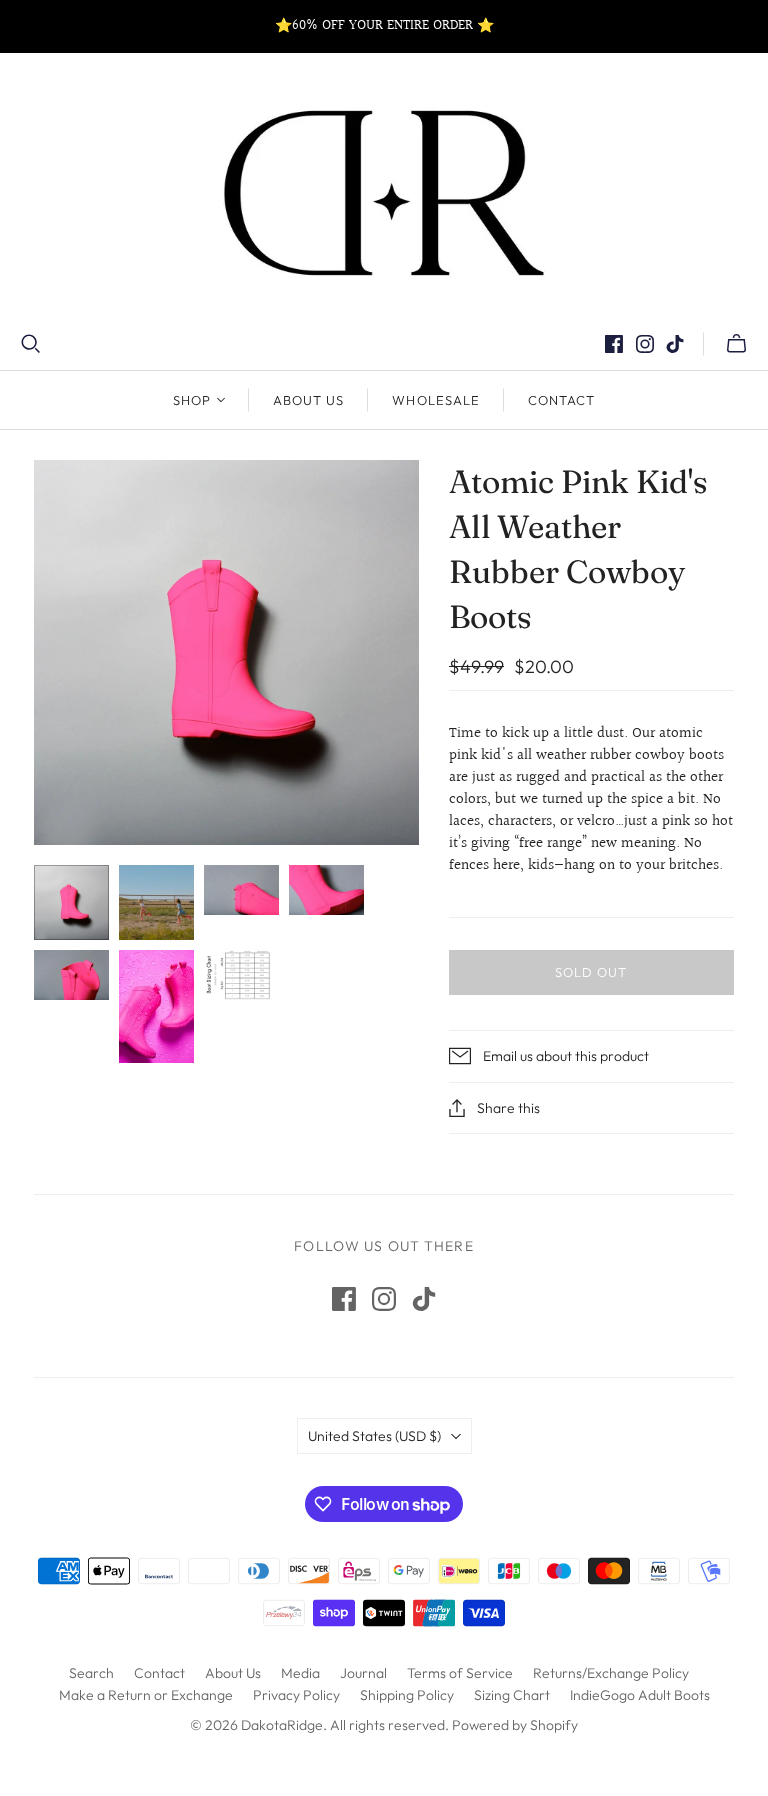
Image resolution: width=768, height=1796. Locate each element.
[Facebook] (614, 344)
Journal (363, 1673)
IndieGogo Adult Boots (640, 1695)
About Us (308, 400)
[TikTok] (675, 344)
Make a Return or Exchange (146, 1695)
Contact (561, 400)
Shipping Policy (407, 1695)
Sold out (591, 972)
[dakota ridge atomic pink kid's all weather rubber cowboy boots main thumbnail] (71, 902)
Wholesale (435, 400)
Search (91, 1673)
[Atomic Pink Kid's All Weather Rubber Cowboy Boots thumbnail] (156, 902)
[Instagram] (645, 344)
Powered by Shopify (515, 1725)
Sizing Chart (512, 1695)
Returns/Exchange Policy (611, 1673)
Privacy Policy (296, 1695)
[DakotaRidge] (384, 193)
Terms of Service (460, 1673)
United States (374, 1436)
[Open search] (31, 344)
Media (300, 1673)
